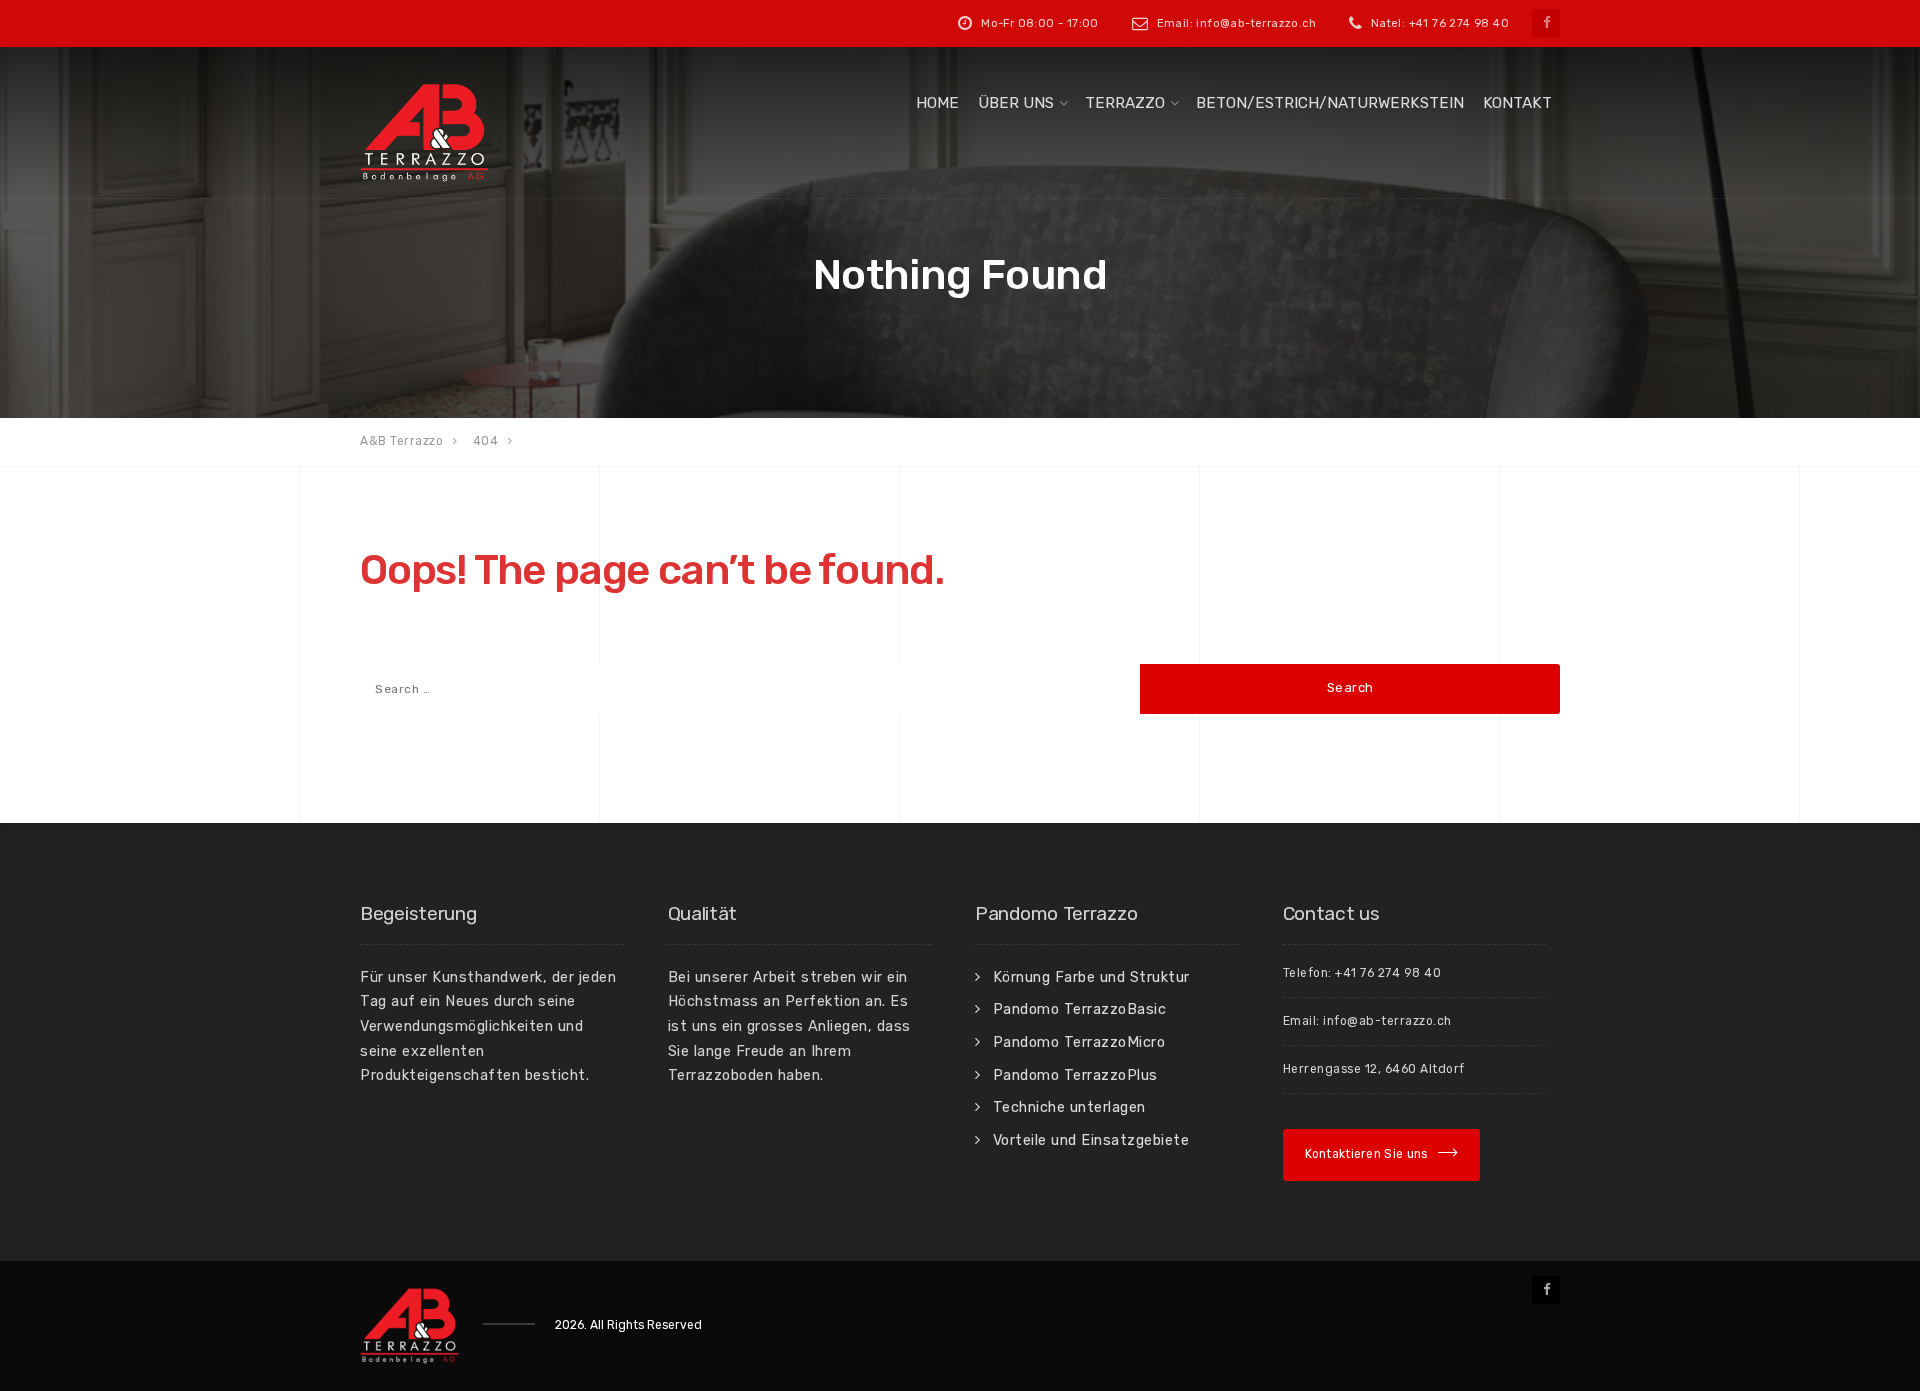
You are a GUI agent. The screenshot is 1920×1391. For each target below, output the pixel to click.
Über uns (1016, 103)
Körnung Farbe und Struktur (1091, 977)
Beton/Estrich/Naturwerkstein (1330, 103)
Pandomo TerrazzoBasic (1080, 1009)
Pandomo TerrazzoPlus (1075, 1075)
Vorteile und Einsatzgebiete (1091, 1140)
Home (937, 103)
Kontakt (1517, 103)
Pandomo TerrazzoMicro (1079, 1042)
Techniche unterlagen (1069, 1107)
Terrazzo (1125, 103)
